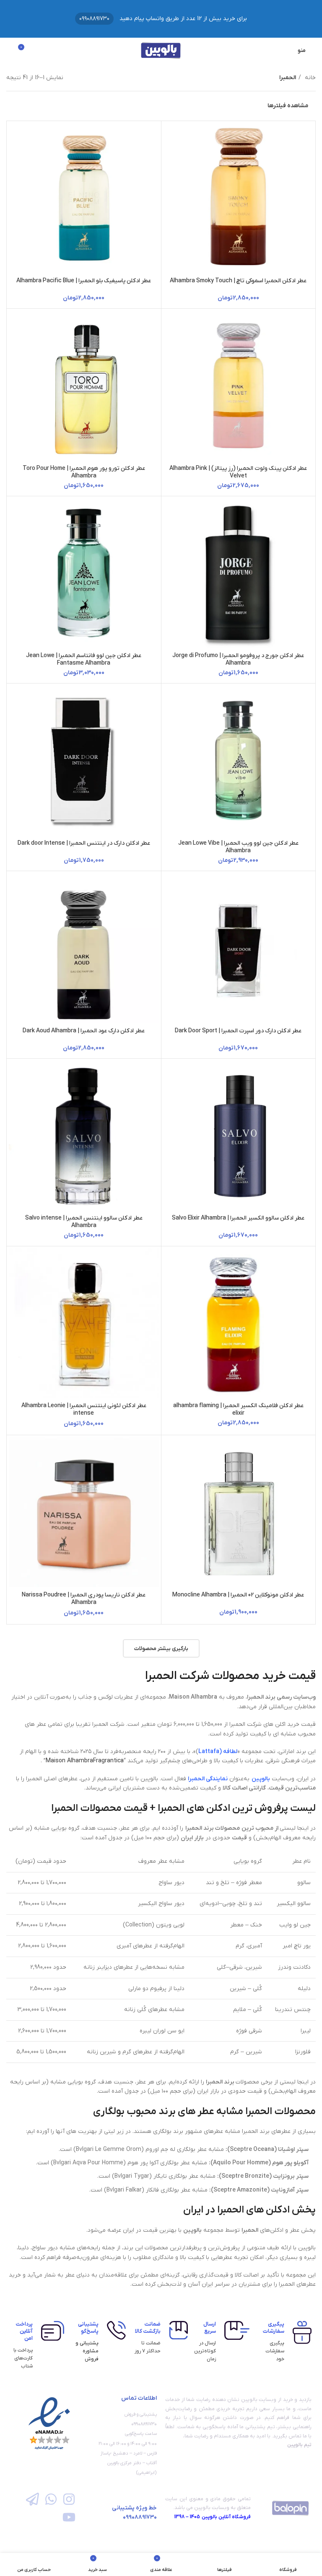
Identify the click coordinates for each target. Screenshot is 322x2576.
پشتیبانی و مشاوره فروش (87, 2351)
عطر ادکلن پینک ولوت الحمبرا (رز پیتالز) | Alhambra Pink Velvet (238, 472)
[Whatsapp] (51, 2499)
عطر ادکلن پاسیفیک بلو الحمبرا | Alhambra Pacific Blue (84, 281)
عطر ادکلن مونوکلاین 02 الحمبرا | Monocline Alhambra (238, 1595)
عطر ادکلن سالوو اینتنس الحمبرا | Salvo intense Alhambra (84, 1222)
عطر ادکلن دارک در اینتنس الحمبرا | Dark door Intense (84, 843)
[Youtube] (69, 2517)
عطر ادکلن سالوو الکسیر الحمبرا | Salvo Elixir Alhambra (238, 1218)
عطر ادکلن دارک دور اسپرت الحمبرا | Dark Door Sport (238, 1031)
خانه (309, 78)
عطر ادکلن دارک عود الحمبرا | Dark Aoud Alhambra (84, 1031)
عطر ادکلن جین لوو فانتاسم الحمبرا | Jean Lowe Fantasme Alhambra (84, 659)
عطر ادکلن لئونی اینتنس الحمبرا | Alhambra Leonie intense (84, 1409)
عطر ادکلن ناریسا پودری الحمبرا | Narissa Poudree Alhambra (84, 1599)
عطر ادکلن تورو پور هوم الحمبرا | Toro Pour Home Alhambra (84, 472)
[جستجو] (9, 50)
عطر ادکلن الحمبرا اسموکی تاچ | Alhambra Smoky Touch (238, 281)
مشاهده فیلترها (288, 106)
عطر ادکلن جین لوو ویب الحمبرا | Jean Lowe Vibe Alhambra (238, 847)
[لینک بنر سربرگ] (161, 19)
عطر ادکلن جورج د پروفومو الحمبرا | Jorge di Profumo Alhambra (238, 659)
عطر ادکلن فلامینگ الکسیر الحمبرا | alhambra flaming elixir (238, 1409)
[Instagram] (69, 2499)
